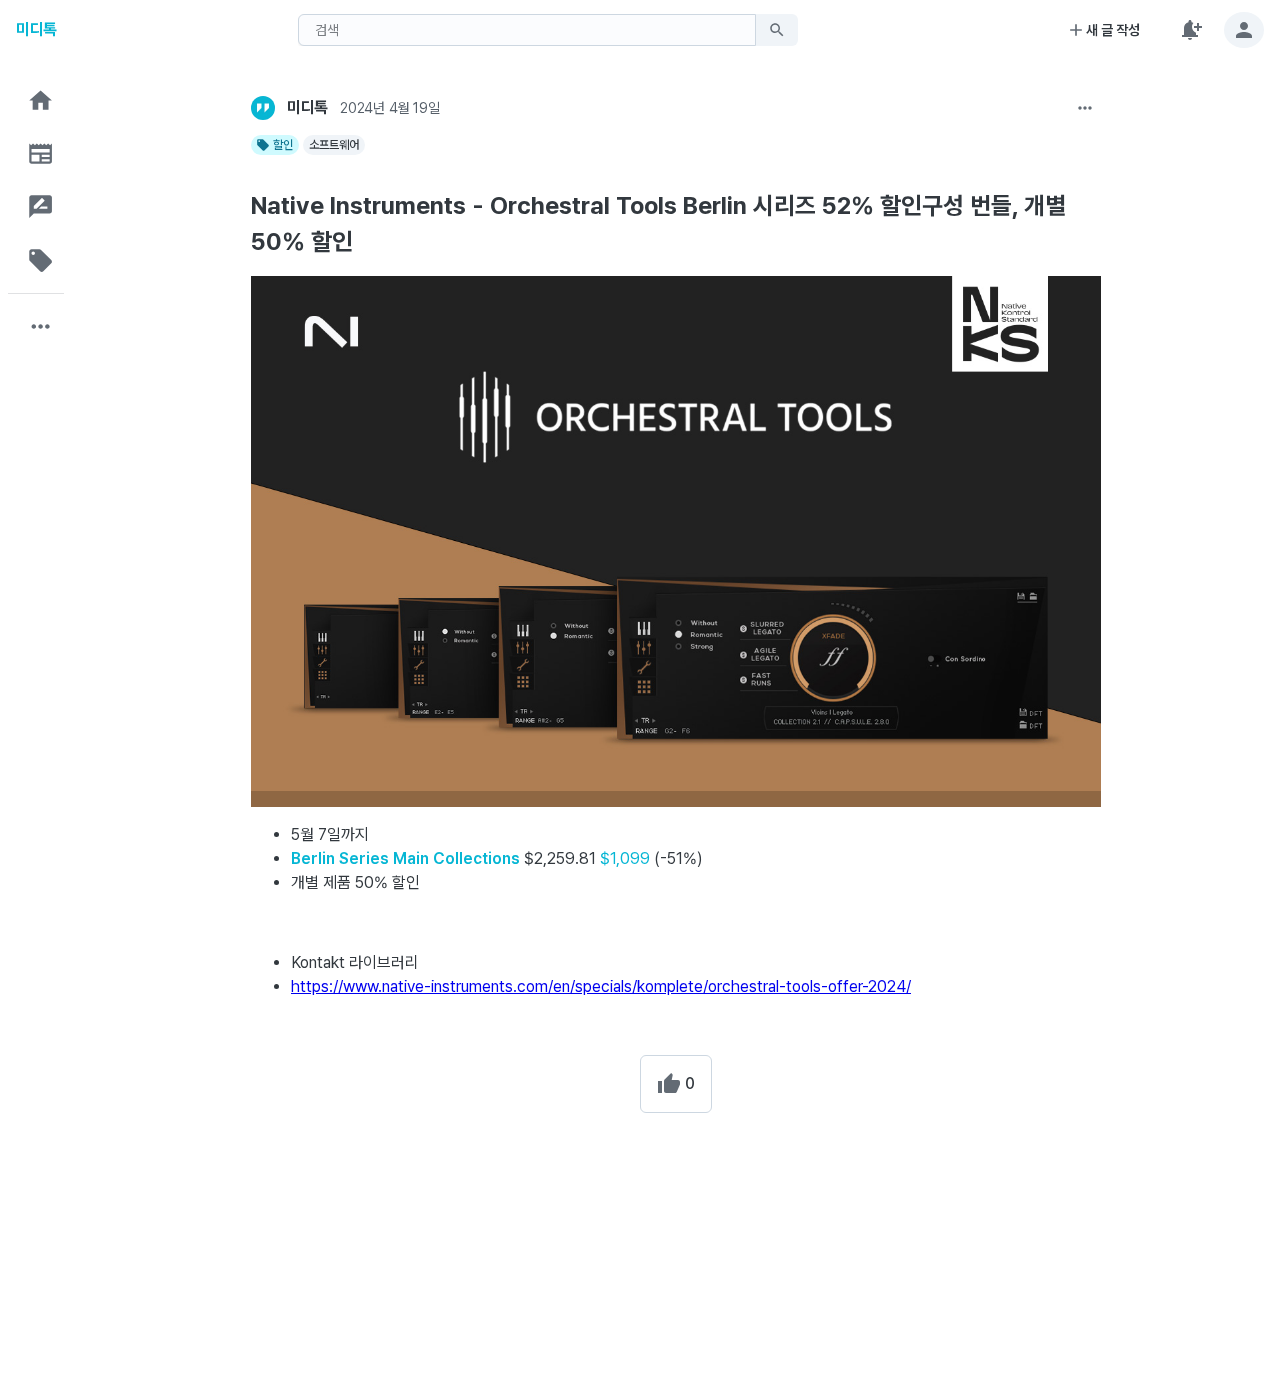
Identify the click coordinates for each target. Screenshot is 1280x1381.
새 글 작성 (1113, 30)
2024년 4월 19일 (389, 108)
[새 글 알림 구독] (1190, 30)
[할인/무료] (41, 260)
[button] (41, 100)
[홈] (41, 100)
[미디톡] (263, 108)
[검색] (777, 30)
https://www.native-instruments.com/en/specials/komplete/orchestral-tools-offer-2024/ (601, 986)
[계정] (1244, 30)
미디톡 (36, 29)
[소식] (41, 153)
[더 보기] (1085, 108)
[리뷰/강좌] (41, 206)
